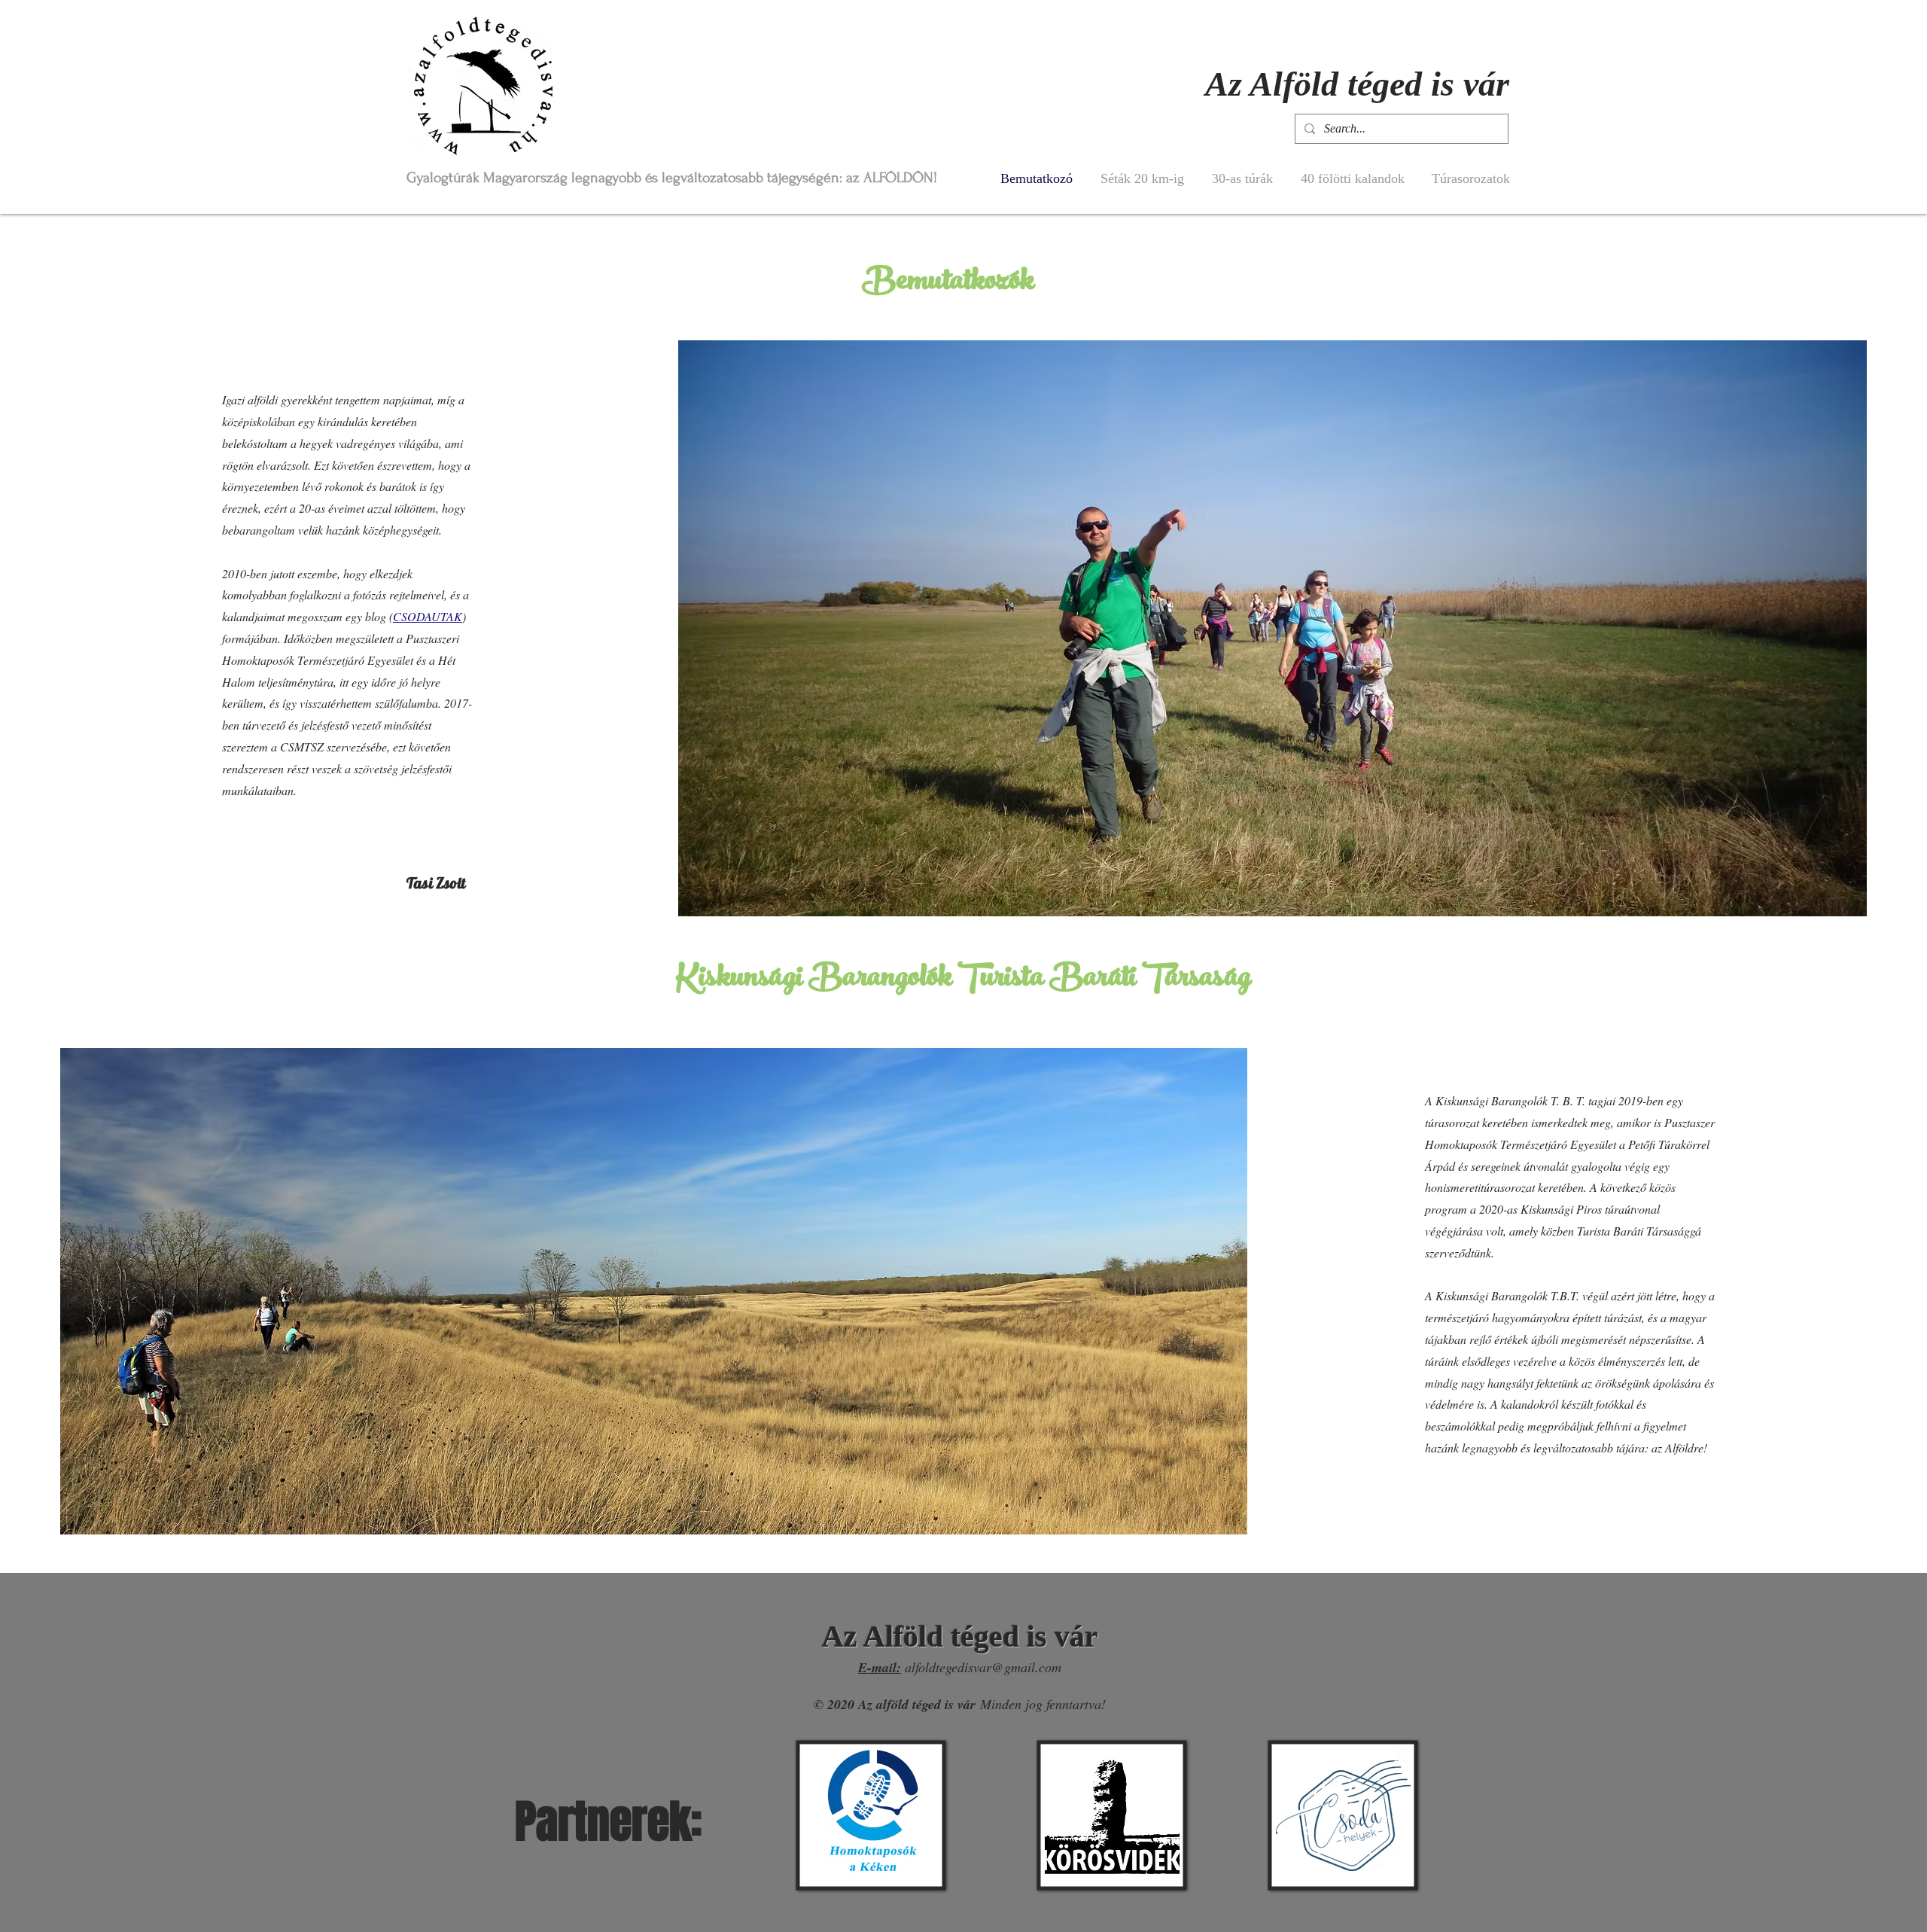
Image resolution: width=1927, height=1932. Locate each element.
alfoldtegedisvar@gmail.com (983, 1667)
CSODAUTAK (428, 616)
